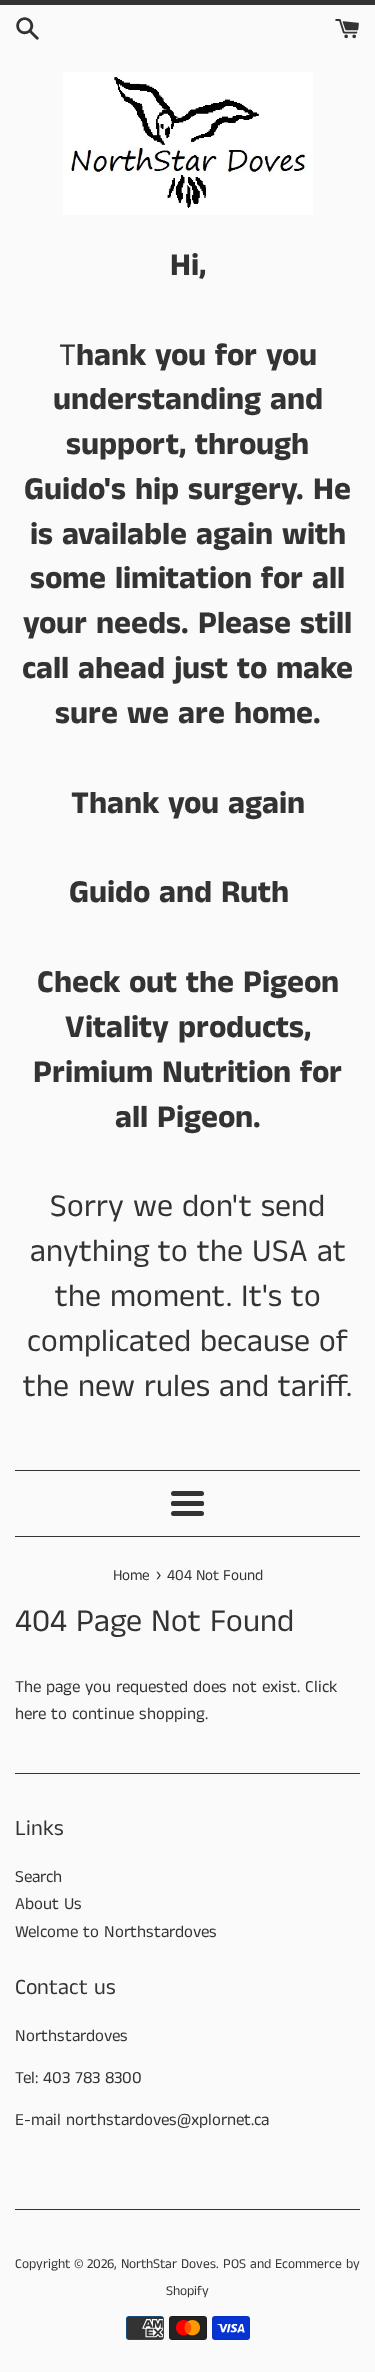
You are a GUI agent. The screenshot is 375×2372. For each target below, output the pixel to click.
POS (234, 2264)
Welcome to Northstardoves (116, 1932)
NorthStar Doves (168, 2264)
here (30, 1714)
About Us (48, 1904)
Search (38, 1877)
